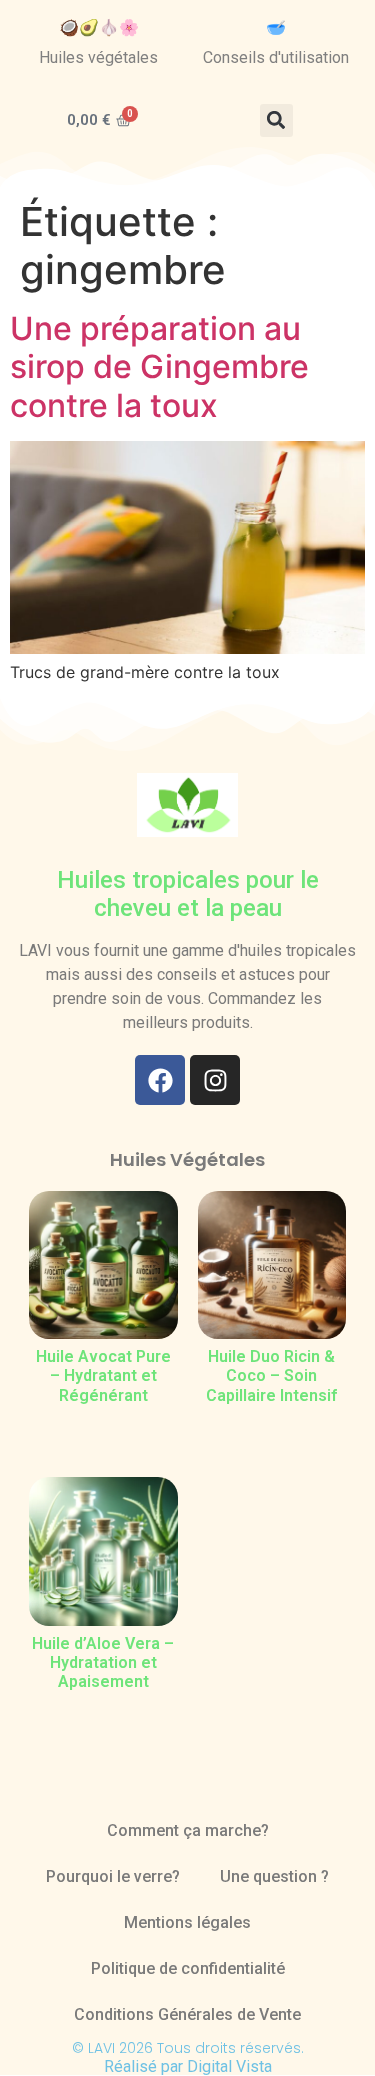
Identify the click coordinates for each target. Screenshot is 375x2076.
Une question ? (274, 1876)
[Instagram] (215, 1080)
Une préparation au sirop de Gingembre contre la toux (159, 367)
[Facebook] (160, 1080)
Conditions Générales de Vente (187, 2014)
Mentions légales (187, 1922)
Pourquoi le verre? (113, 1876)
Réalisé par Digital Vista (188, 2066)
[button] (276, 120)
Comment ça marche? (188, 1830)
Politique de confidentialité (188, 1968)
